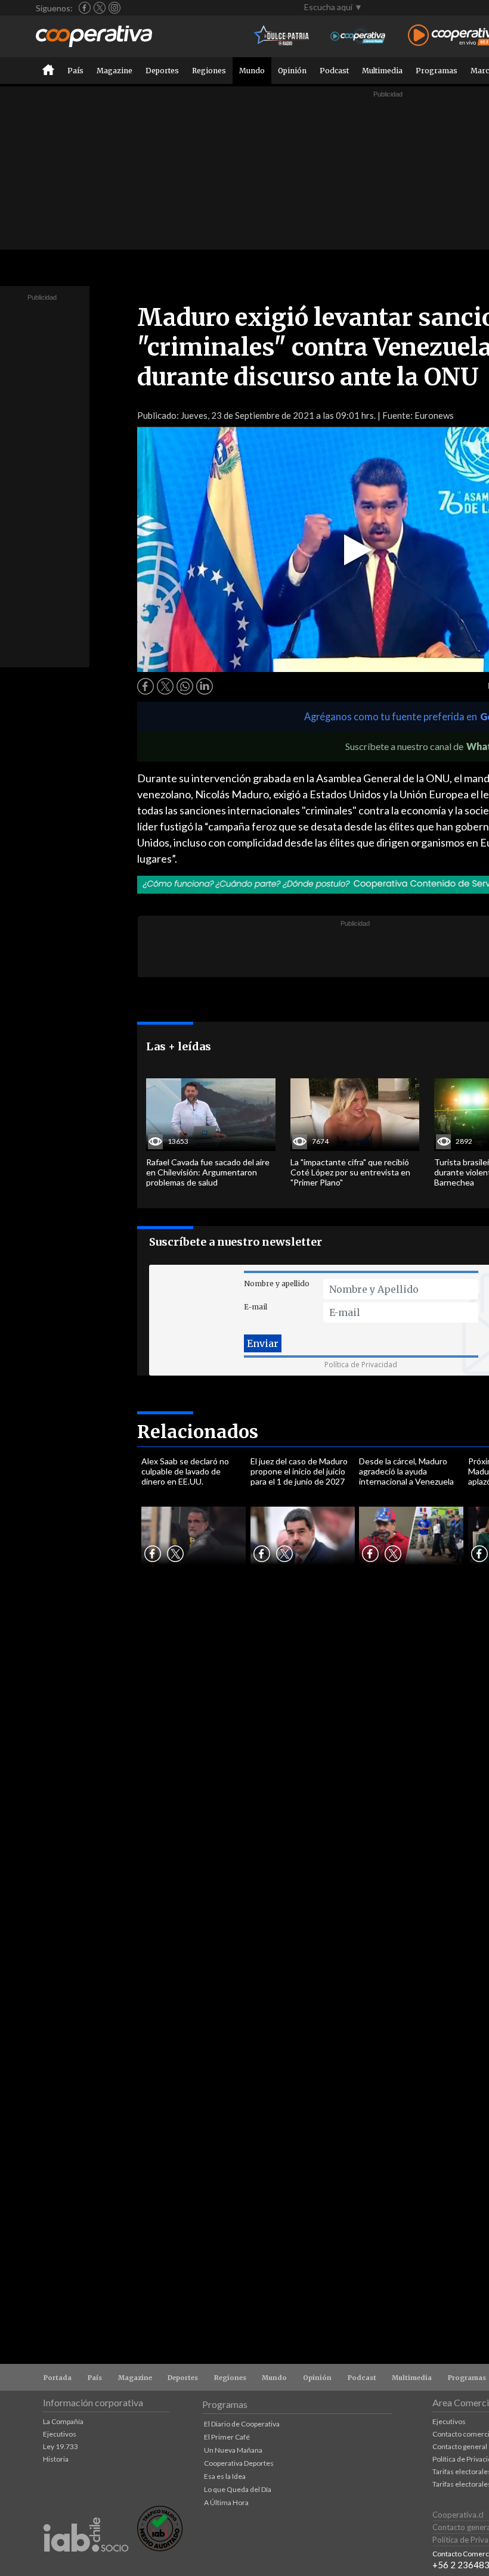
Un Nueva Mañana (233, 2450)
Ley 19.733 (61, 2446)
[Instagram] (114, 8)
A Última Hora (226, 2502)
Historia (56, 2459)
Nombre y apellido (277, 1284)
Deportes (162, 71)
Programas (437, 71)
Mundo (252, 71)
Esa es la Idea (225, 2476)
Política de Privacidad (361, 1365)
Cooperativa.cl (458, 2515)
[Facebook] (85, 8)
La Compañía (63, 2421)
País (75, 71)
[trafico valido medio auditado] (160, 2548)
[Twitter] (100, 8)
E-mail (256, 1307)
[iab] (86, 2564)
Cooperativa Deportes (239, 2463)
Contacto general (460, 2446)
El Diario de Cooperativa (242, 2424)
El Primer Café (227, 2437)
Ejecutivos (60, 2434)
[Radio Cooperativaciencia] (358, 36)
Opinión (292, 71)
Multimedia (382, 71)
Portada (58, 2378)
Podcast (334, 71)
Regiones (209, 71)
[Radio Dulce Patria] (282, 36)
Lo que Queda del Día (238, 2489)
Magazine (114, 71)
